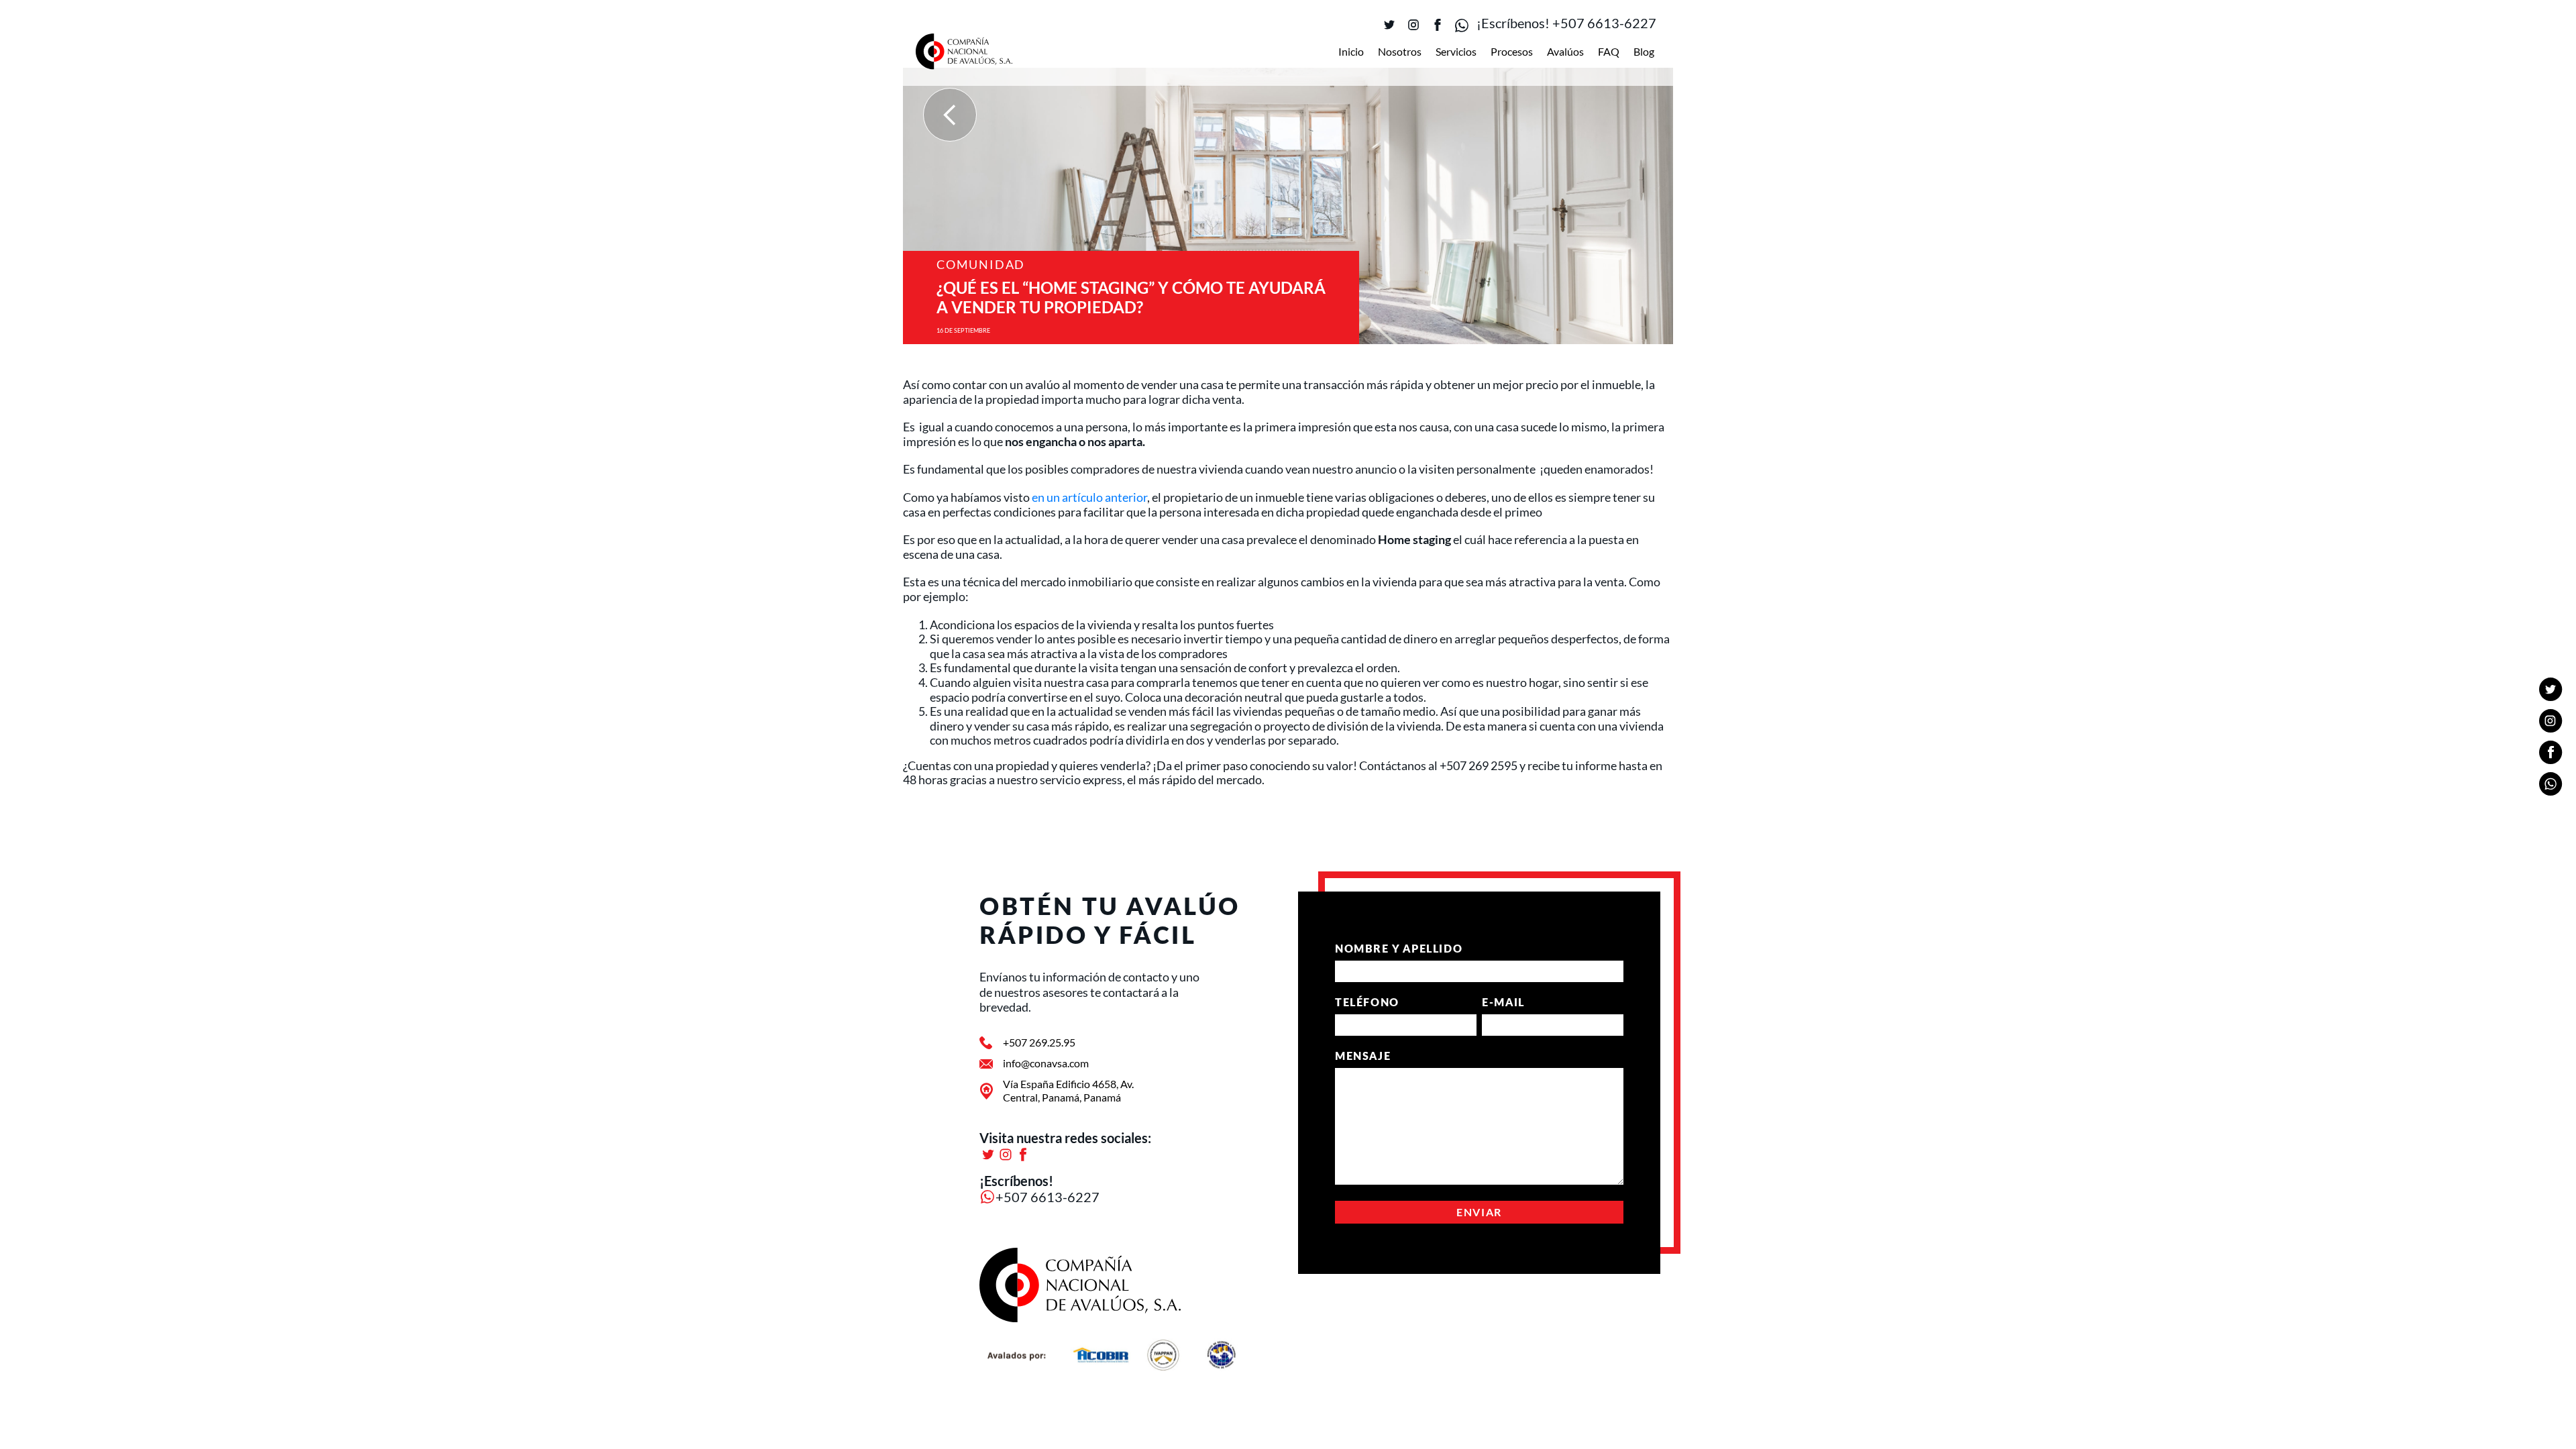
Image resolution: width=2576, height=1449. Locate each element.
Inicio (1351, 51)
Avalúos (1565, 51)
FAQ (1609, 51)
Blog (1644, 51)
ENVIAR (1479, 1212)
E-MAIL (1503, 1002)
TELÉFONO (1367, 1002)
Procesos (1512, 51)
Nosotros (1400, 51)
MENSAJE (1363, 1056)
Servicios (1456, 51)
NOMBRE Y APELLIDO (1399, 948)
